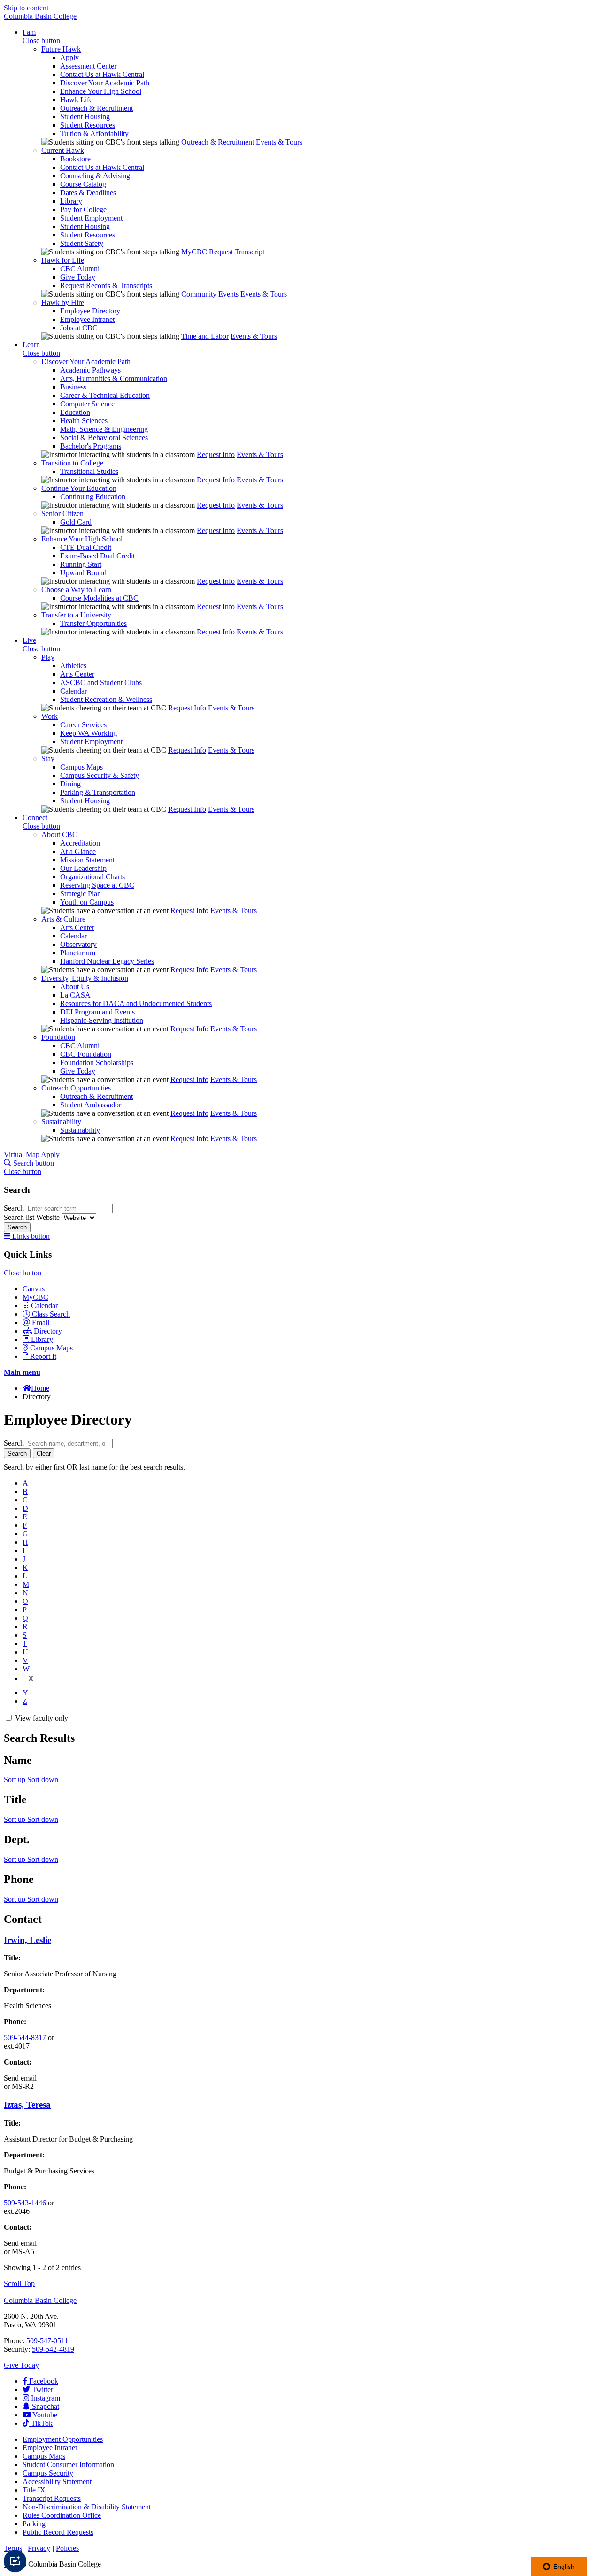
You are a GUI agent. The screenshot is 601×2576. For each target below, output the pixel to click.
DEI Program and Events (97, 1012)
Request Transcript (237, 252)
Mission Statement (87, 860)
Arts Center (77, 674)
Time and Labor (205, 336)
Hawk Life (76, 100)
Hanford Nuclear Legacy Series (107, 961)
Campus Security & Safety (100, 775)
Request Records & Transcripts (106, 286)
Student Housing (85, 117)
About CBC (59, 835)
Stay (48, 758)
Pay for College (83, 210)
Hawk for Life (63, 260)
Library (71, 201)
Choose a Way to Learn (76, 590)
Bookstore (75, 159)
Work (50, 716)
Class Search (51, 1314)
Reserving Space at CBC (97, 885)
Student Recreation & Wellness (106, 699)
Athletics (73, 666)
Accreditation (80, 843)
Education (75, 412)
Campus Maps (81, 767)
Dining (70, 784)
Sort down (43, 1780)
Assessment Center (88, 66)
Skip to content (26, 8)
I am (29, 32)
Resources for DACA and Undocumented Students (136, 1003)
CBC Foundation (86, 1054)
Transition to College (72, 463)
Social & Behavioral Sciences (104, 438)
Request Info (216, 454)
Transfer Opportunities (93, 623)
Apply (69, 57)
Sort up (15, 1780)
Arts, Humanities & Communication (114, 378)
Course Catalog (83, 184)
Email (41, 1322)
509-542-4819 (53, 2349)
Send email (20, 2078)
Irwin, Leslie (27, 1940)
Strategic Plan (81, 894)
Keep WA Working (89, 733)
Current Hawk (63, 150)
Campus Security (48, 2473)
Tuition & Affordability (94, 133)
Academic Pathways (90, 370)
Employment (63, 2439)
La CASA (75, 995)
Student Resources (88, 125)
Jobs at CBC (79, 328)
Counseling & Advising (95, 176)
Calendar (73, 691)
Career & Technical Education (105, 395)
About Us (75, 987)
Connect (35, 818)
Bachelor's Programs (91, 446)
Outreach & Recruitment (96, 108)
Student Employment (91, 218)
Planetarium (78, 953)
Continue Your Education (79, 488)
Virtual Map (22, 1155)
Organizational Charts (92, 877)
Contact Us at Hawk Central (102, 74)
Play (48, 657)
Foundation (58, 1037)
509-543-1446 (25, 2203)
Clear (44, 1453)
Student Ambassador (91, 1105)
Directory (48, 1331)
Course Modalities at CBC (99, 598)
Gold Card (76, 522)
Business (73, 387)
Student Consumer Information (68, 2465)
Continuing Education (93, 497)
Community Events (210, 294)
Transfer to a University (76, 615)
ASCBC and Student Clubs (101, 682)
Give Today (78, 277)
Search (15, 1208)
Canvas (34, 1289)
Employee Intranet (87, 319)
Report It (43, 1356)
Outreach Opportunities (76, 1088)
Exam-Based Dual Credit (97, 556)
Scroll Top (19, 2283)
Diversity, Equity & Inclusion (85, 978)
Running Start (81, 564)
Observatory (78, 944)
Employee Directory (90, 311)
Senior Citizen (62, 514)
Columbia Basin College (40, 16)
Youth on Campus (87, 902)
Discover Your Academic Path (105, 83)
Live (29, 640)
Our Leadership (83, 868)
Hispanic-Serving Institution (102, 1020)
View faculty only (42, 1718)
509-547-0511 (47, 2341)
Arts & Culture (63, 919)
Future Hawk (61, 49)
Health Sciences (84, 421)
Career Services (83, 725)
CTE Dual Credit (86, 547)
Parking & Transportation (98, 792)
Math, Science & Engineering (104, 429)
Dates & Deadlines (88, 193)
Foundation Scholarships (97, 1063)
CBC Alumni (80, 269)
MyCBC (194, 252)
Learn (31, 345)
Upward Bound (83, 573)
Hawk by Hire (63, 302)
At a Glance (78, 851)
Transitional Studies (89, 471)
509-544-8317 (25, 2038)
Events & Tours (279, 142)
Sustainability (61, 1122)
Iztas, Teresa (27, 2105)
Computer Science (87, 404)
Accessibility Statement (57, 2481)
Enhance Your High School (101, 91)
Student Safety (82, 243)
